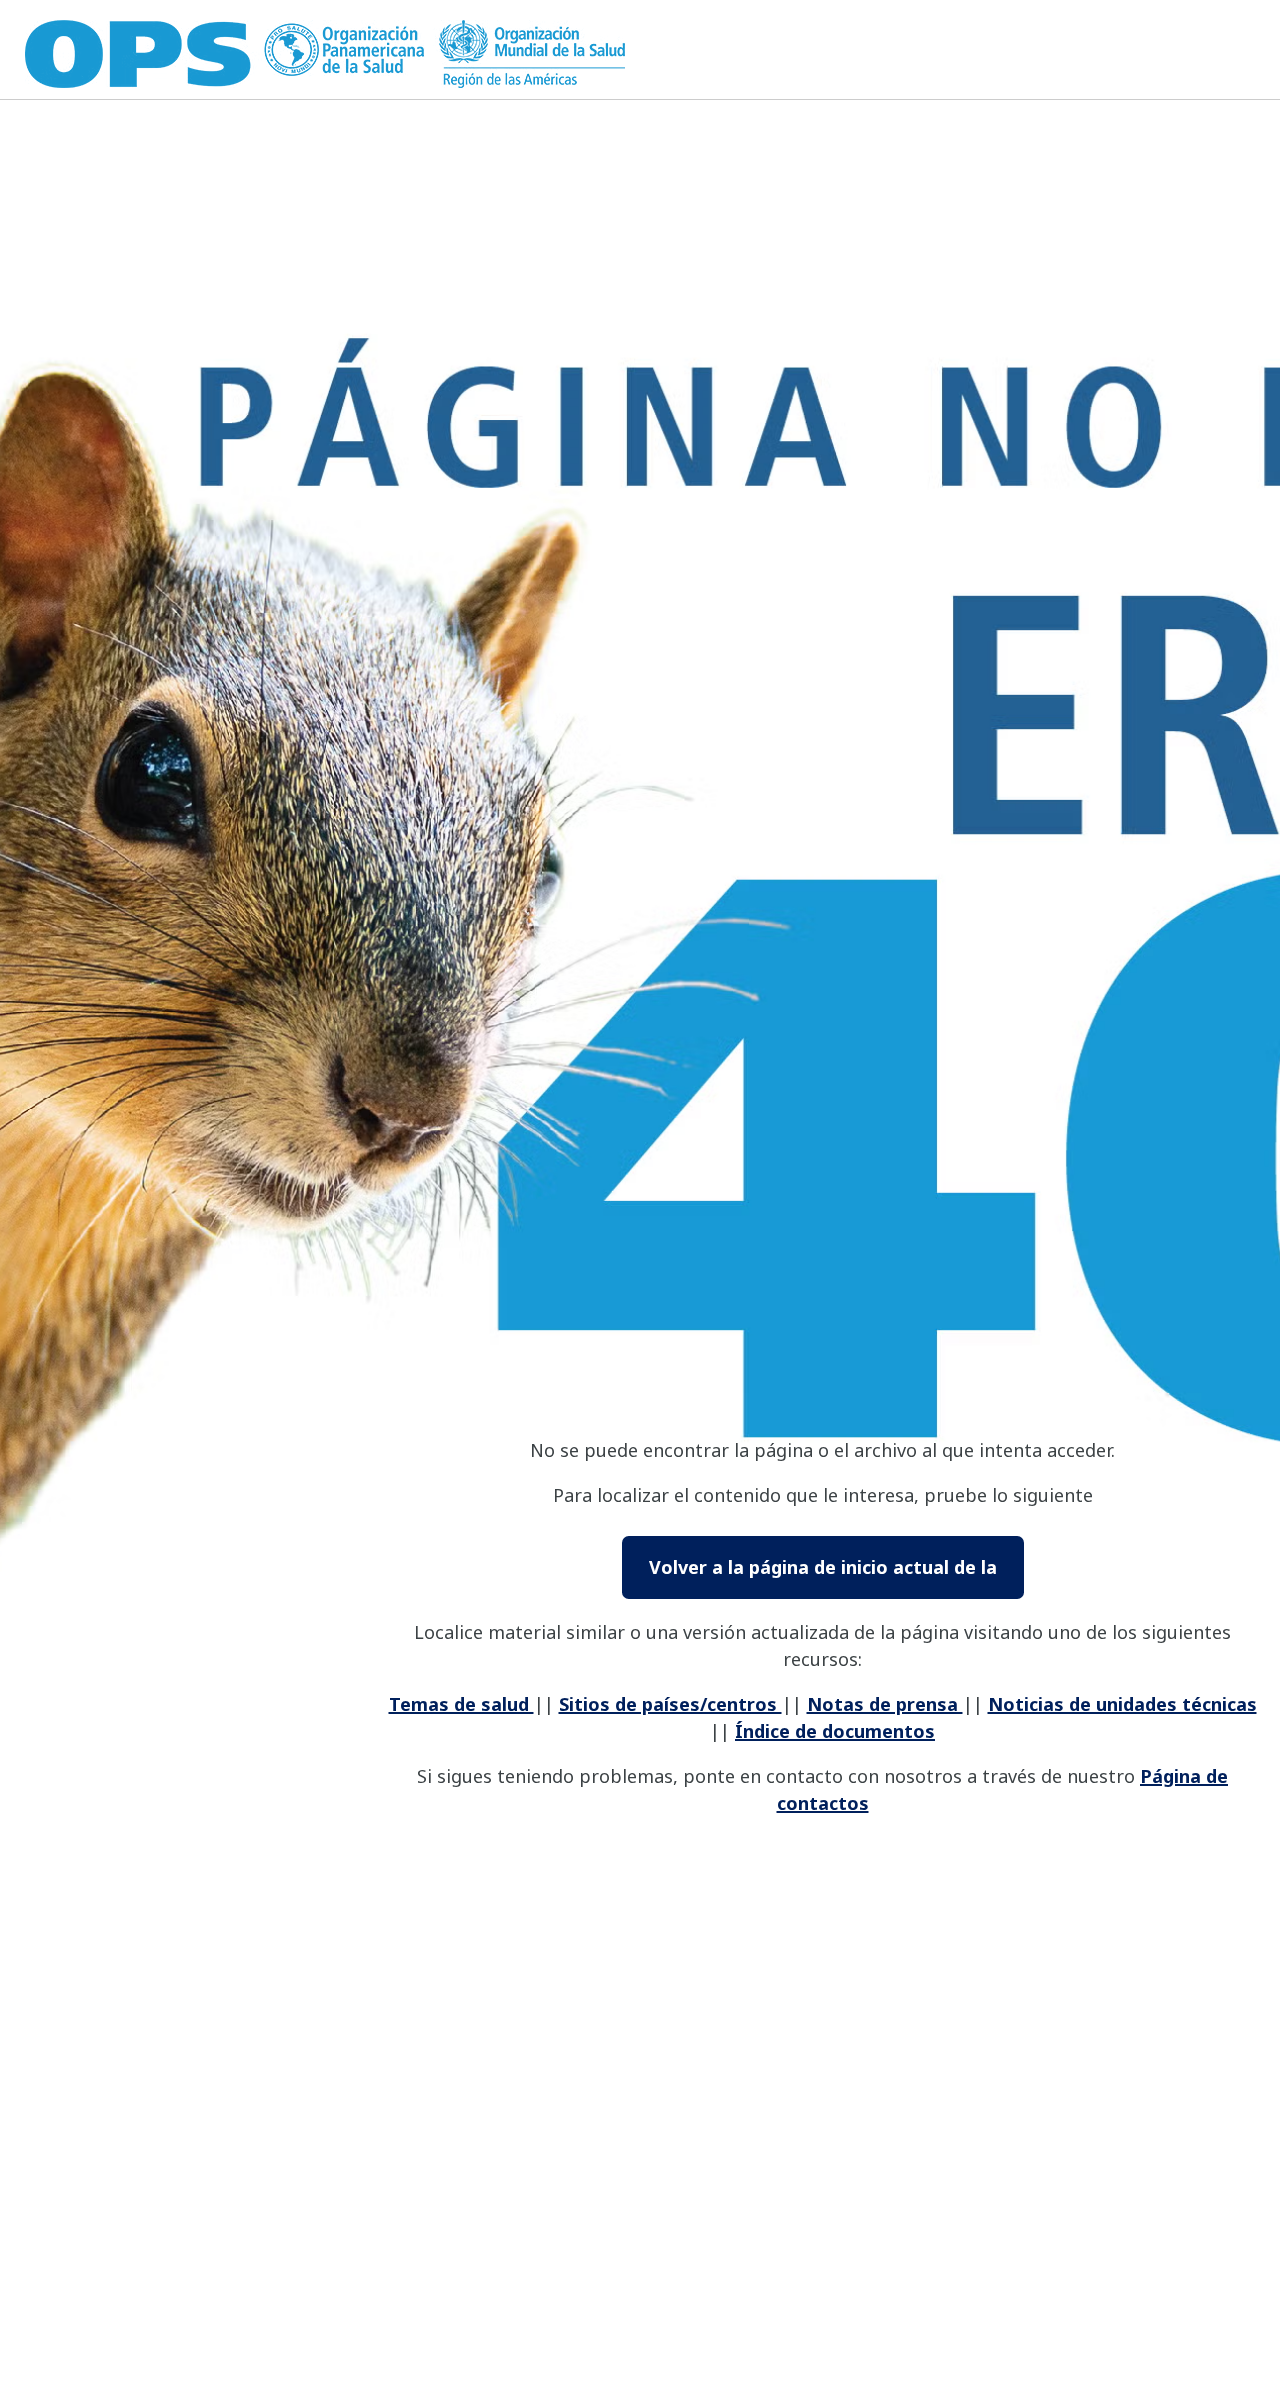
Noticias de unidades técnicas (1122, 1704)
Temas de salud (461, 1704)
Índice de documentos (835, 1731)
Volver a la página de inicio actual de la (823, 1567)
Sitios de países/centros (670, 1704)
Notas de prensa (885, 1704)
